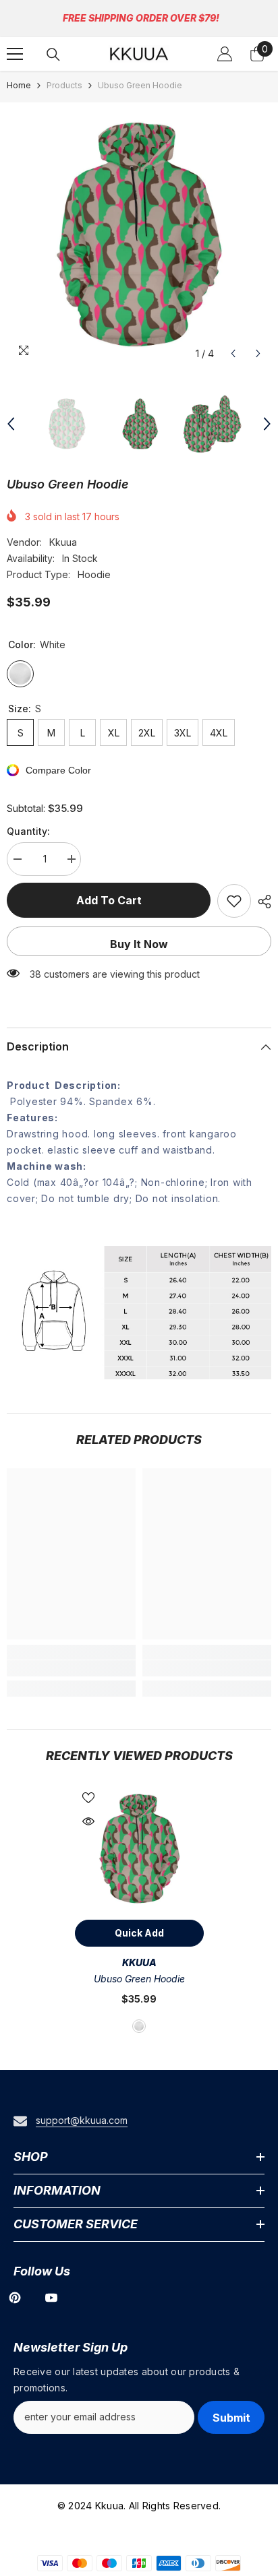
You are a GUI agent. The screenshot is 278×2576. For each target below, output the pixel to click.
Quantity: (28, 831)
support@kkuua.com (82, 2120)
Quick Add (139, 1933)
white (139, 2026)
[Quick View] (88, 1821)
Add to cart (109, 900)
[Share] (261, 902)
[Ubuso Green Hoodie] (139, 1849)
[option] (139, 234)
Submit (231, 2418)
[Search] (53, 55)
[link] (71, 1668)
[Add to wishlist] (234, 901)
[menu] (15, 54)
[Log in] (225, 54)
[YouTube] (51, 2298)
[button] (233, 353)
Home (19, 85)
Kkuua (63, 542)
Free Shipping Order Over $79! (141, 18)
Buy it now (139, 944)
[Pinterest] (15, 2298)
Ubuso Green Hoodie (139, 1979)
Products (64, 85)
